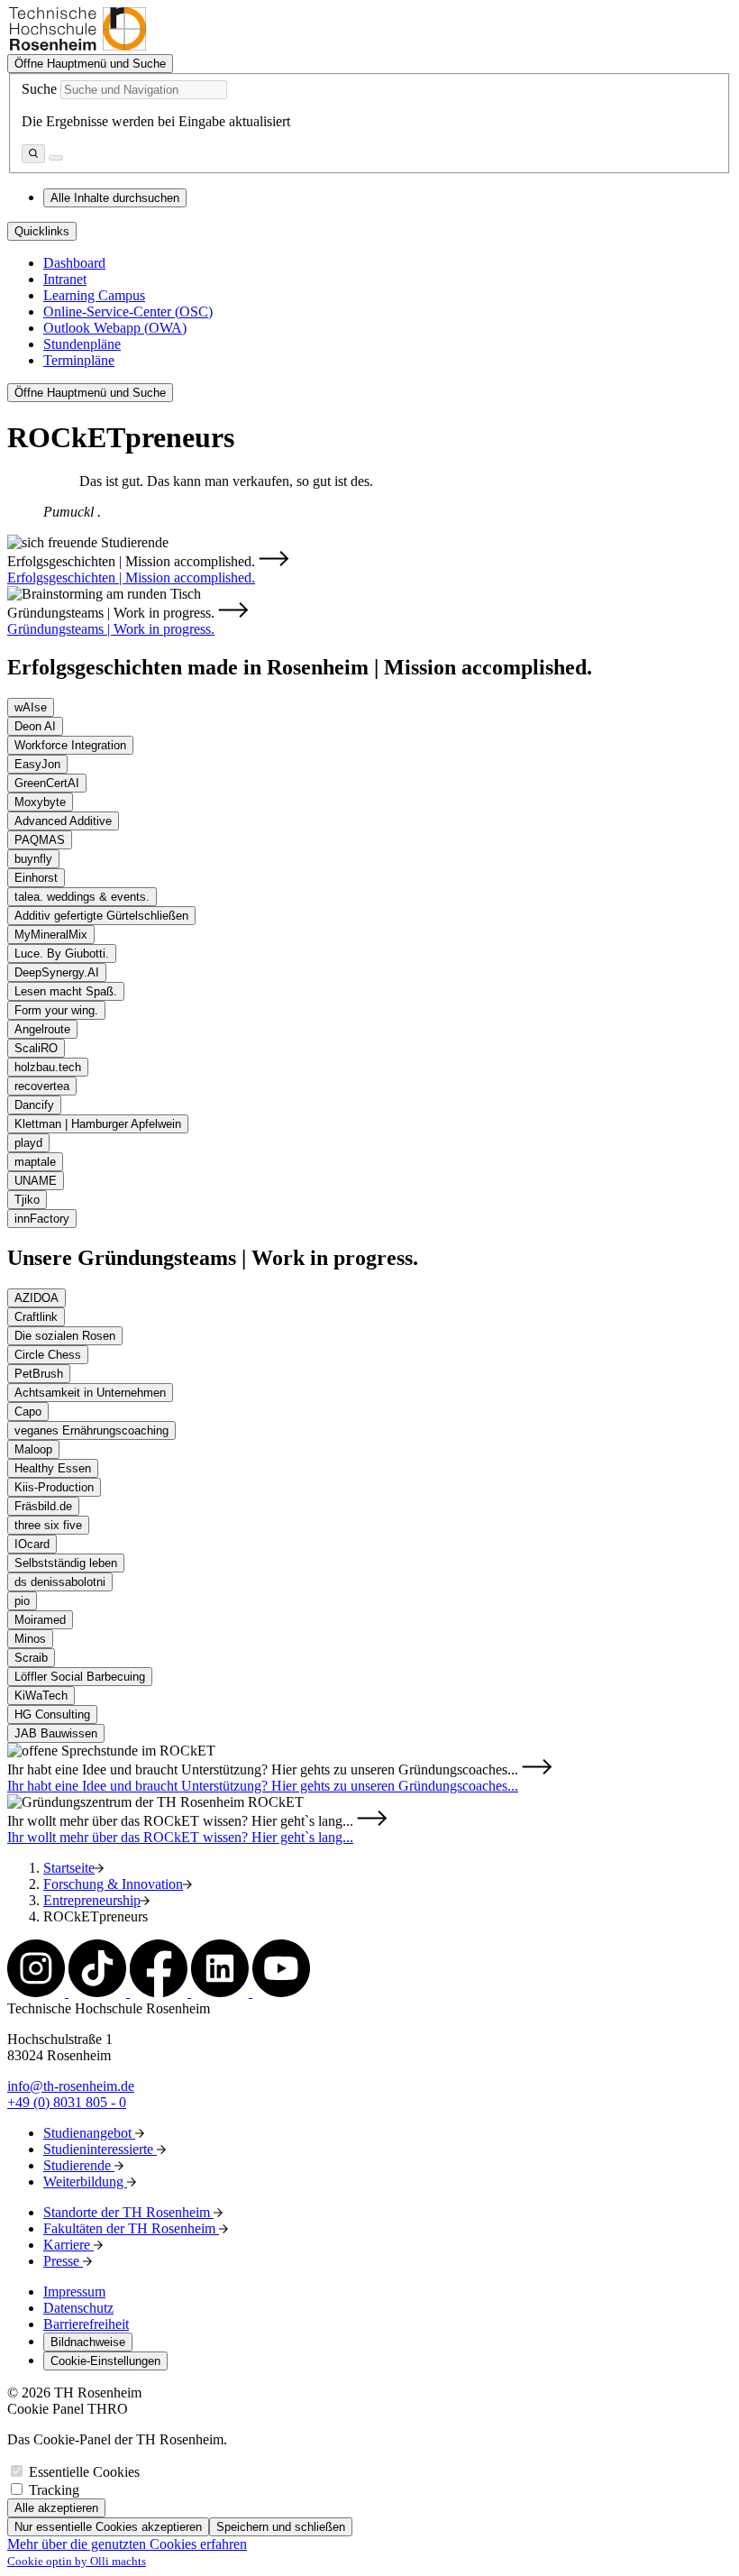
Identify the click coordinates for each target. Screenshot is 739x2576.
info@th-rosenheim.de (71, 2086)
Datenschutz (78, 2308)
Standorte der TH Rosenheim (128, 2212)
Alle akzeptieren (56, 2508)
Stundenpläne (82, 344)
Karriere (68, 2245)
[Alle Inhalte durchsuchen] (33, 154)
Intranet (65, 279)
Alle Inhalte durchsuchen (115, 198)
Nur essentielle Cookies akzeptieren (108, 2527)
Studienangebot (89, 2133)
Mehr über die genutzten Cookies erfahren (127, 2544)
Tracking (54, 2490)
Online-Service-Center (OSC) (128, 312)
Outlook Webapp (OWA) (115, 328)
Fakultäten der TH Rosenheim (131, 2228)
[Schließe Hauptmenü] (56, 158)
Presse (63, 2261)
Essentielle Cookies (84, 2472)
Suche (39, 89)
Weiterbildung (85, 2182)
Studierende (79, 2165)
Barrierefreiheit (86, 2324)
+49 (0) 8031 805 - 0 (67, 2102)
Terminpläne (79, 360)
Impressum (74, 2292)
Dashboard (74, 263)
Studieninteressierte (100, 2149)
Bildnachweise (88, 2342)
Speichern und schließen (281, 2527)
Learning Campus (94, 295)
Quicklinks (42, 231)
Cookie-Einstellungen (105, 2361)
